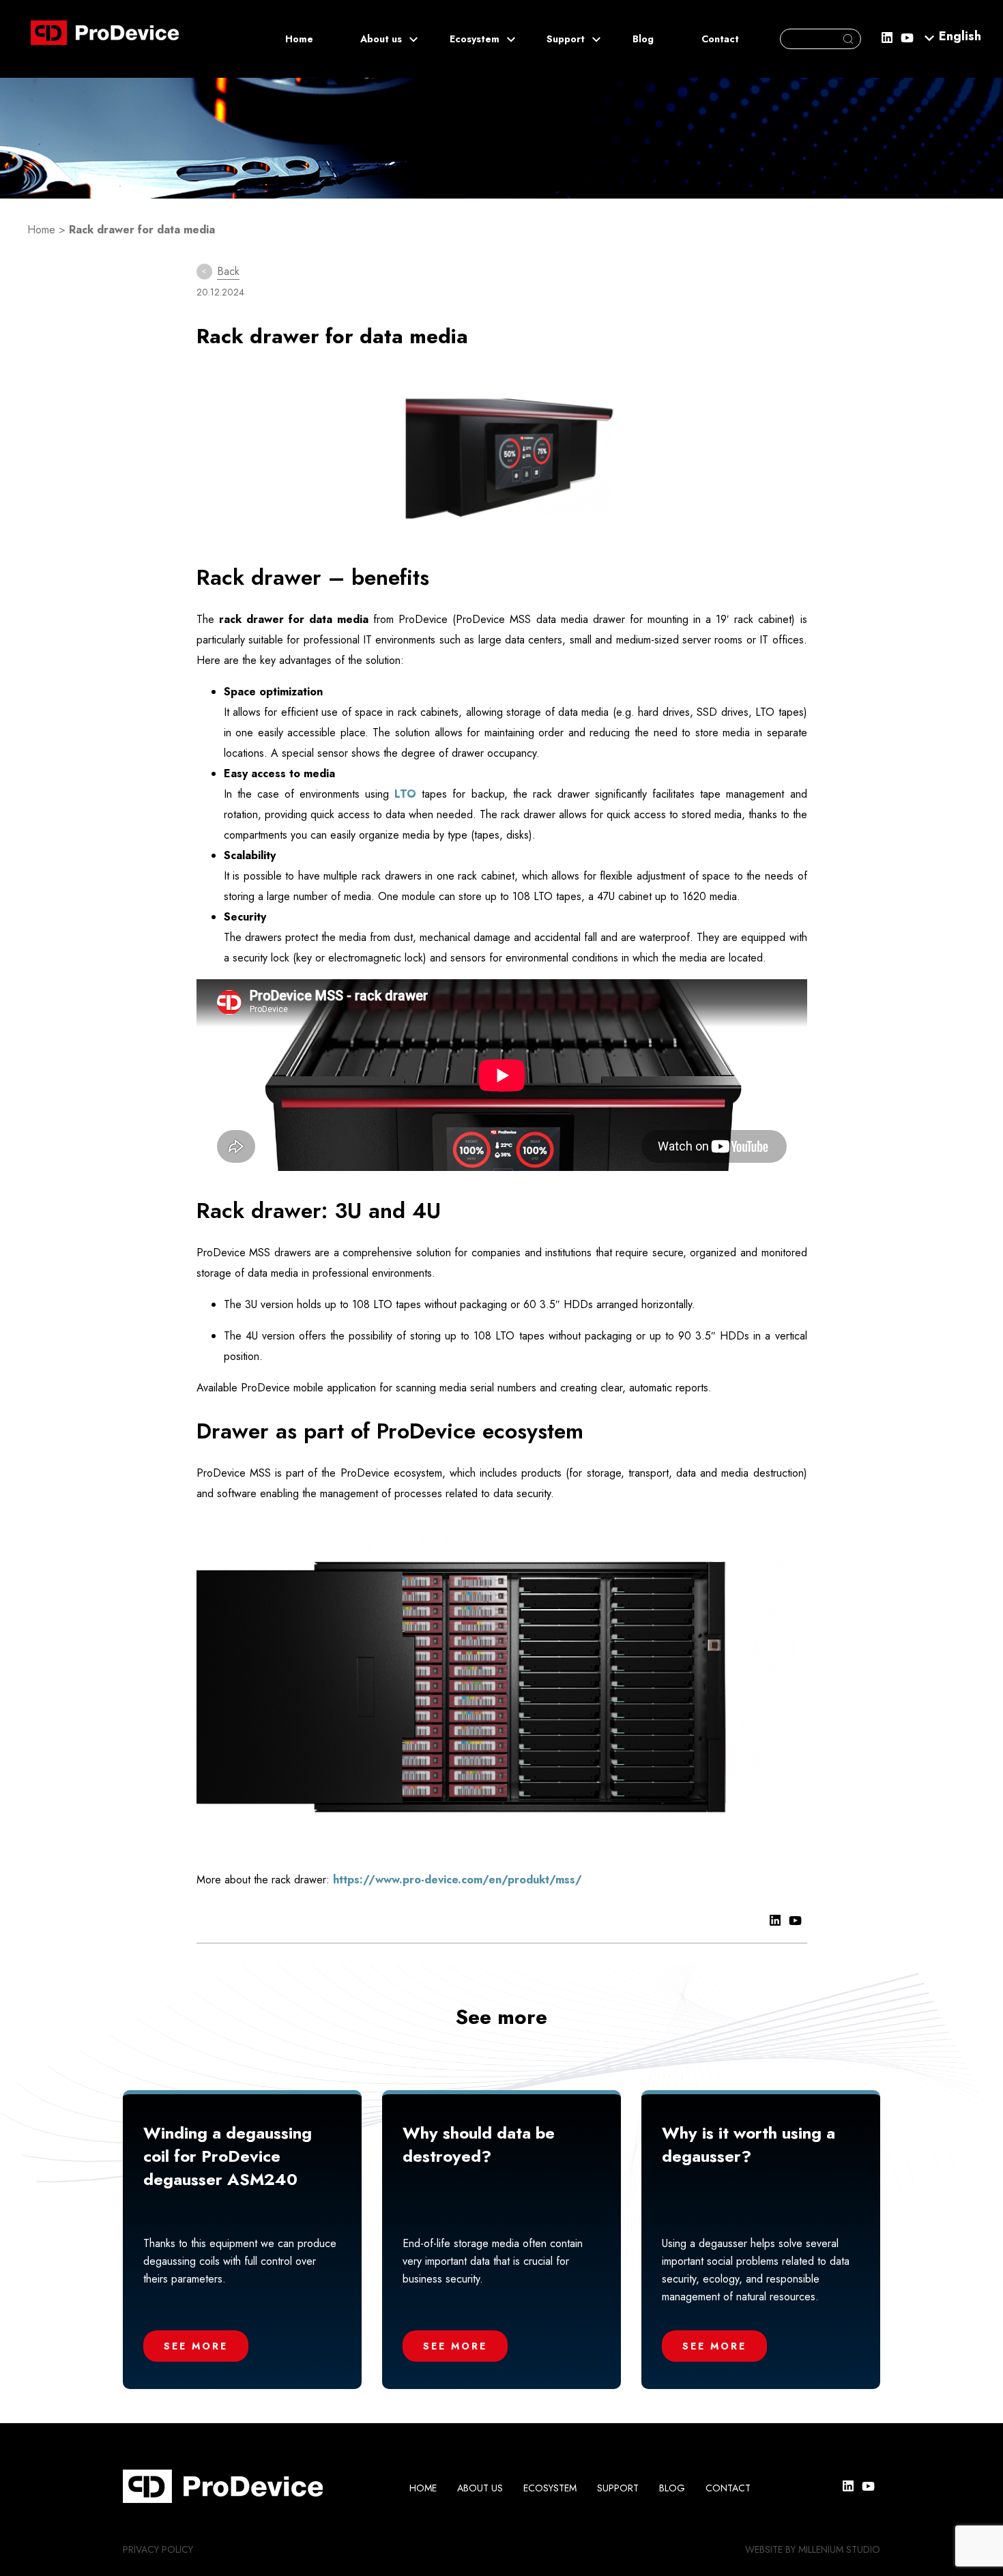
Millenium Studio (839, 2549)
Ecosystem (475, 39)
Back (228, 271)
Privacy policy (158, 2549)
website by (770, 2549)
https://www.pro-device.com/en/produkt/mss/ (457, 1880)
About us (381, 39)
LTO (403, 794)
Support (566, 39)
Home (299, 39)
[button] (960, 35)
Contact (720, 39)
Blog (643, 39)
